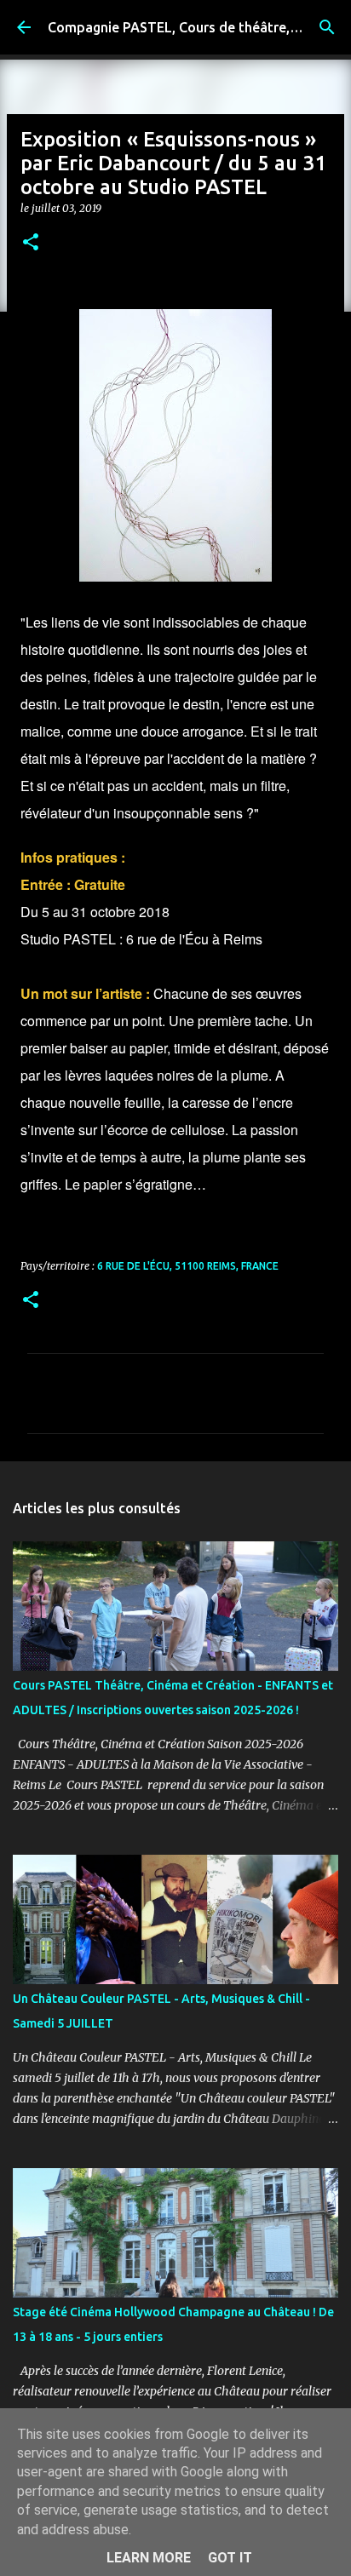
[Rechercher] (327, 27)
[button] (31, 243)
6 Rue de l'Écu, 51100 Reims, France (188, 1266)
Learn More (149, 2558)
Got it (230, 2558)
